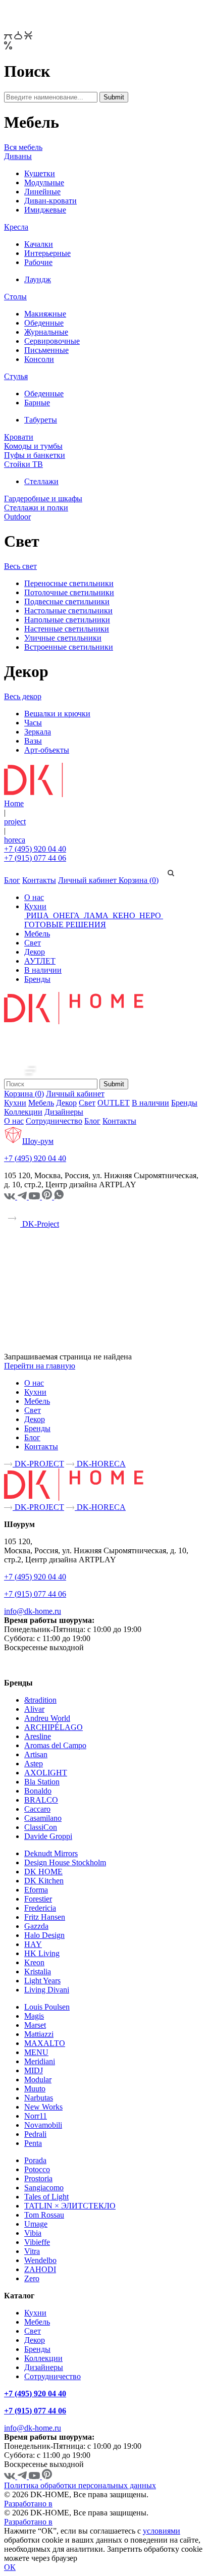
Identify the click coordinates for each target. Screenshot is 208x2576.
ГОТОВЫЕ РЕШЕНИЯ (65, 925)
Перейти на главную (40, 1366)
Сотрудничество (54, 1121)
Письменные (46, 350)
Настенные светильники (67, 629)
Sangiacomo (44, 2188)
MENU (36, 2052)
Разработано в (28, 2504)
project (15, 822)
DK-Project (40, 1224)
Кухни (35, 906)
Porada (35, 2160)
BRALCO (41, 1800)
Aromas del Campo (55, 1745)
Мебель (37, 934)
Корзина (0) (139, 880)
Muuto (35, 2089)
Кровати (19, 437)
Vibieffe (37, 2242)
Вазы (33, 741)
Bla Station (42, 1782)
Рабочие (38, 262)
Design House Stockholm (65, 1862)
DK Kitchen (44, 1881)
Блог (12, 880)
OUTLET (114, 1103)
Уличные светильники (63, 638)
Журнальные (46, 332)
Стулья (16, 376)
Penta (33, 2143)
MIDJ (34, 2070)
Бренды (37, 979)
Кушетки (40, 173)
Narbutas (39, 2098)
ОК (10, 2567)
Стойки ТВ (23, 464)
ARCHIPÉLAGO (54, 1727)
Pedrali (35, 2134)
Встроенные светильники (69, 647)
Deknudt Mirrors (51, 1853)
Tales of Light (46, 2197)
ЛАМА (96, 915)
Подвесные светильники (67, 601)
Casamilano (43, 1818)
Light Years (42, 1981)
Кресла (16, 227)
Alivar (34, 1709)
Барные (37, 403)
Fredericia (40, 1908)
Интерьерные (47, 253)
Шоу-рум (38, 1141)
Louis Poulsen (47, 2007)
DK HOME (43, 1872)
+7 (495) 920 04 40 (35, 849)
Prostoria (38, 2178)
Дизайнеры (64, 1112)
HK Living (42, 1953)
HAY (33, 1944)
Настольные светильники (68, 611)
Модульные (44, 182)
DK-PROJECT (38, 1464)
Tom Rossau (44, 2215)
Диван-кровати (50, 201)
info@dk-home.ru (33, 1611)
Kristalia (38, 1972)
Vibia (33, 2233)
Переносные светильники (69, 583)
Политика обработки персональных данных (80, 2485)
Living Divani (47, 1990)
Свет (33, 943)
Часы (33, 723)
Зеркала (38, 732)
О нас (34, 897)
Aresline (38, 1736)
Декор (35, 952)
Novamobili (43, 2125)
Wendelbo (40, 2260)
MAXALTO (45, 2043)
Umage (36, 2224)
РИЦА (38, 915)
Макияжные (45, 314)
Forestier (38, 1899)
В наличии (43, 970)
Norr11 (36, 2116)
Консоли (39, 359)
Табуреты (41, 420)
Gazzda (36, 1926)
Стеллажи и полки (36, 508)
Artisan (36, 1754)
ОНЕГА (66, 915)
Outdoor (17, 517)
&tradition (40, 1700)
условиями (162, 2531)
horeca (15, 840)
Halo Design (44, 1935)
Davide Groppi (48, 1836)
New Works (43, 2107)
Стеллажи (41, 481)
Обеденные (44, 323)
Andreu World (47, 1718)
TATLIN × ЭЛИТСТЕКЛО (70, 2206)
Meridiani (40, 2061)
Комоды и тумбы (33, 446)
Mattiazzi (39, 2034)
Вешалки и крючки (57, 714)
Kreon (34, 1962)
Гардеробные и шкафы (43, 498)
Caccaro (37, 1809)
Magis (34, 2016)
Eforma (36, 1890)
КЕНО (124, 915)
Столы (15, 297)
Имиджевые (45, 210)
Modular (38, 2080)
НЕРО (150, 915)
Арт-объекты (47, 750)
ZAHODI (40, 2269)
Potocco (37, 2169)
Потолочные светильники (69, 592)
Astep (34, 1764)
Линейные (42, 192)
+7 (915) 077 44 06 (35, 858)
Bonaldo (38, 1791)
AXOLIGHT (46, 1773)
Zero (32, 2278)
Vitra (32, 2251)
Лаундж (38, 279)
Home (14, 803)
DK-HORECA (100, 1464)
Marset (35, 2025)
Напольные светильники (67, 620)
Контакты (39, 880)
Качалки (39, 244)
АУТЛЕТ (40, 961)
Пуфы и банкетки (35, 455)
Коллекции (23, 1112)
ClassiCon (41, 1827)
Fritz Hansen (45, 1917)
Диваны (18, 156)
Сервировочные (52, 341)
